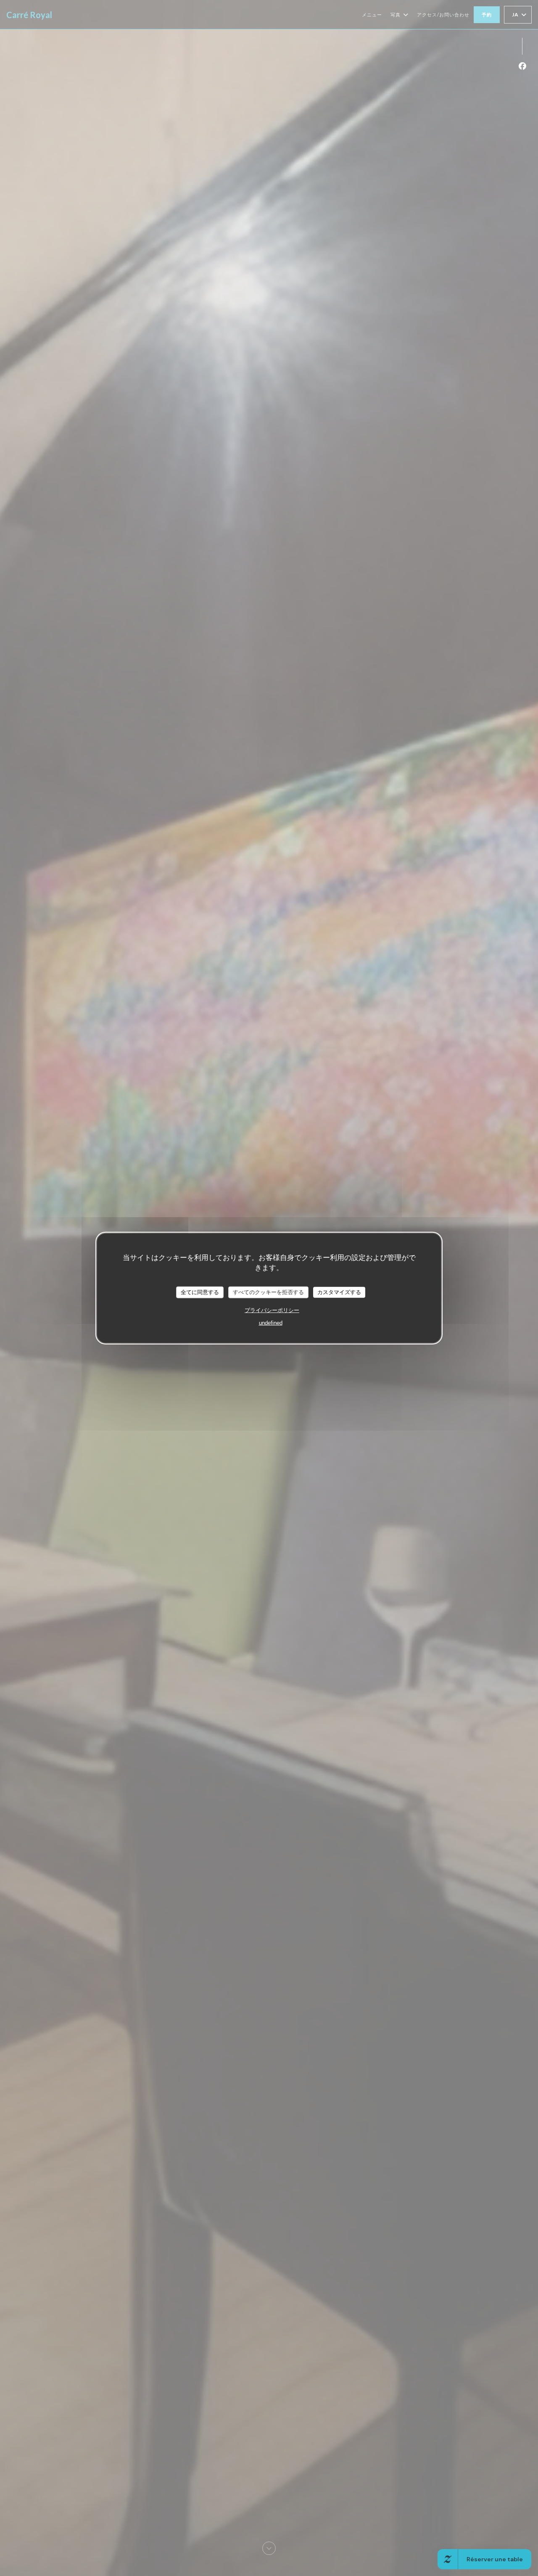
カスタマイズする (339, 1292)
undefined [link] (271, 1322)
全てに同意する (200, 1292)
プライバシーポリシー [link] (272, 1310)
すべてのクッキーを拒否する (268, 1292)
